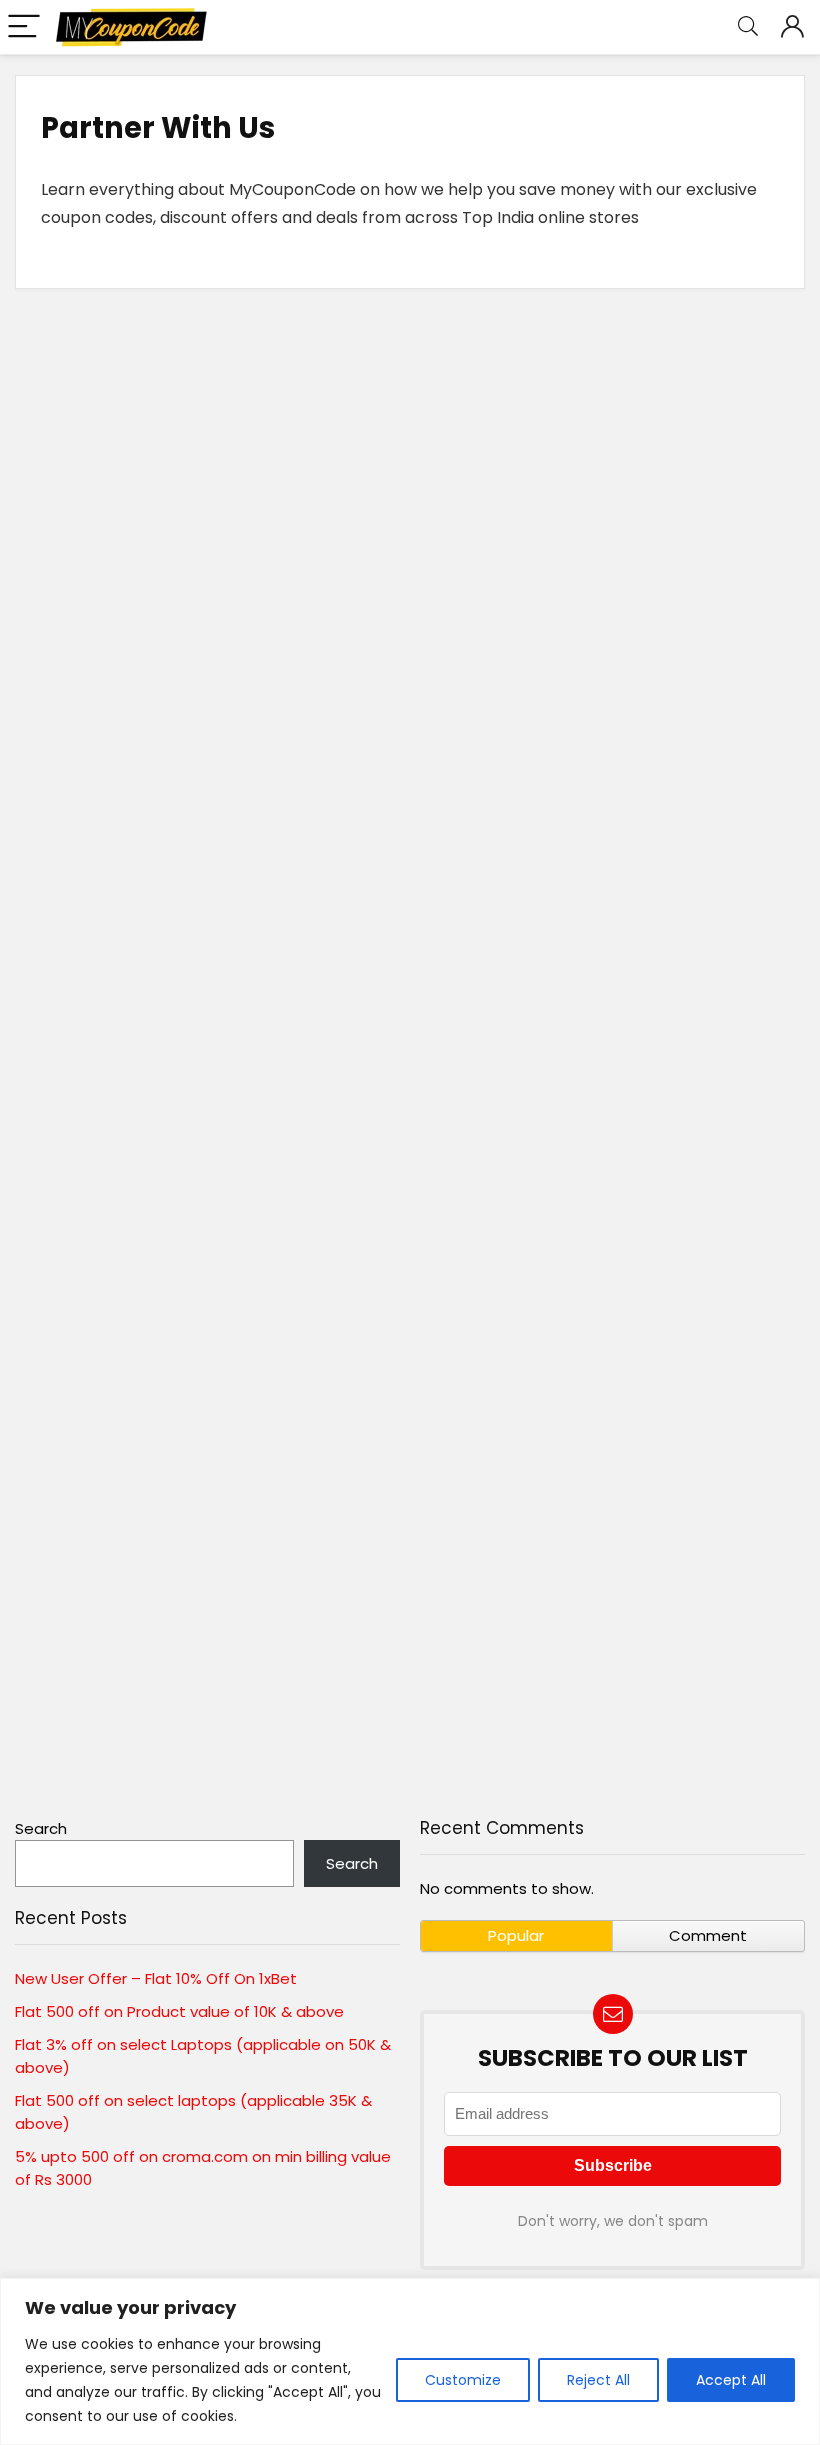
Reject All (598, 2380)
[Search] (748, 27)
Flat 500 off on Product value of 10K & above (179, 2011)
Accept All (731, 2380)
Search (41, 1828)
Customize (463, 2380)
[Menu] (24, 27)
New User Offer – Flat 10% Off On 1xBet (156, 1978)
